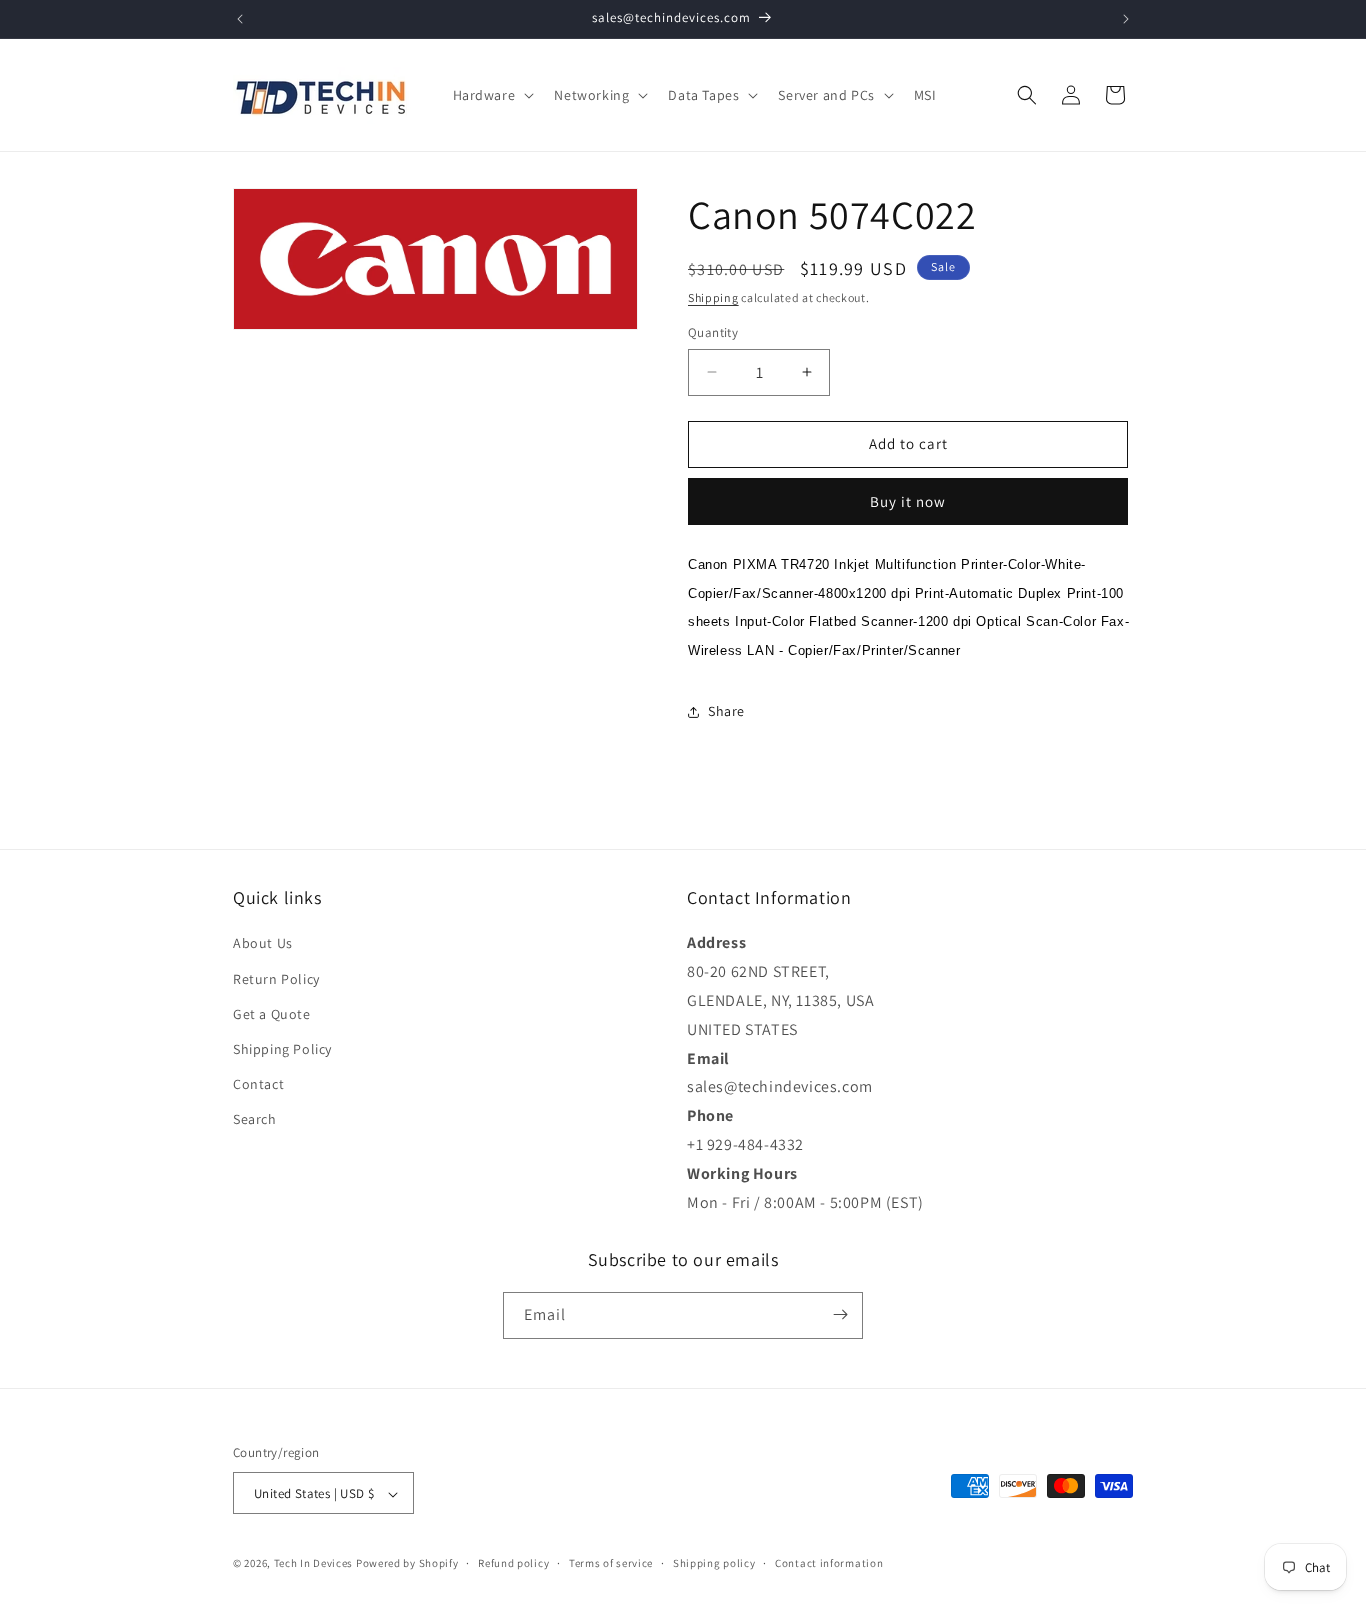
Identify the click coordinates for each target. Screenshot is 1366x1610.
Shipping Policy (282, 1049)
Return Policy (276, 979)
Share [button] (726, 711)
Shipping (713, 297)
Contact (258, 1085)
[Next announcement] (1126, 19)
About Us (263, 944)
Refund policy (513, 1563)
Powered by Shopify (407, 1564)
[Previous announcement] (240, 19)
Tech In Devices (314, 1564)
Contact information (829, 1563)
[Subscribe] (840, 1314)
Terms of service (611, 1563)
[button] (492, 95)
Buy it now (908, 501)
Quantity (713, 332)
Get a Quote (272, 1014)
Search (255, 1120)
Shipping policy (714, 1563)
